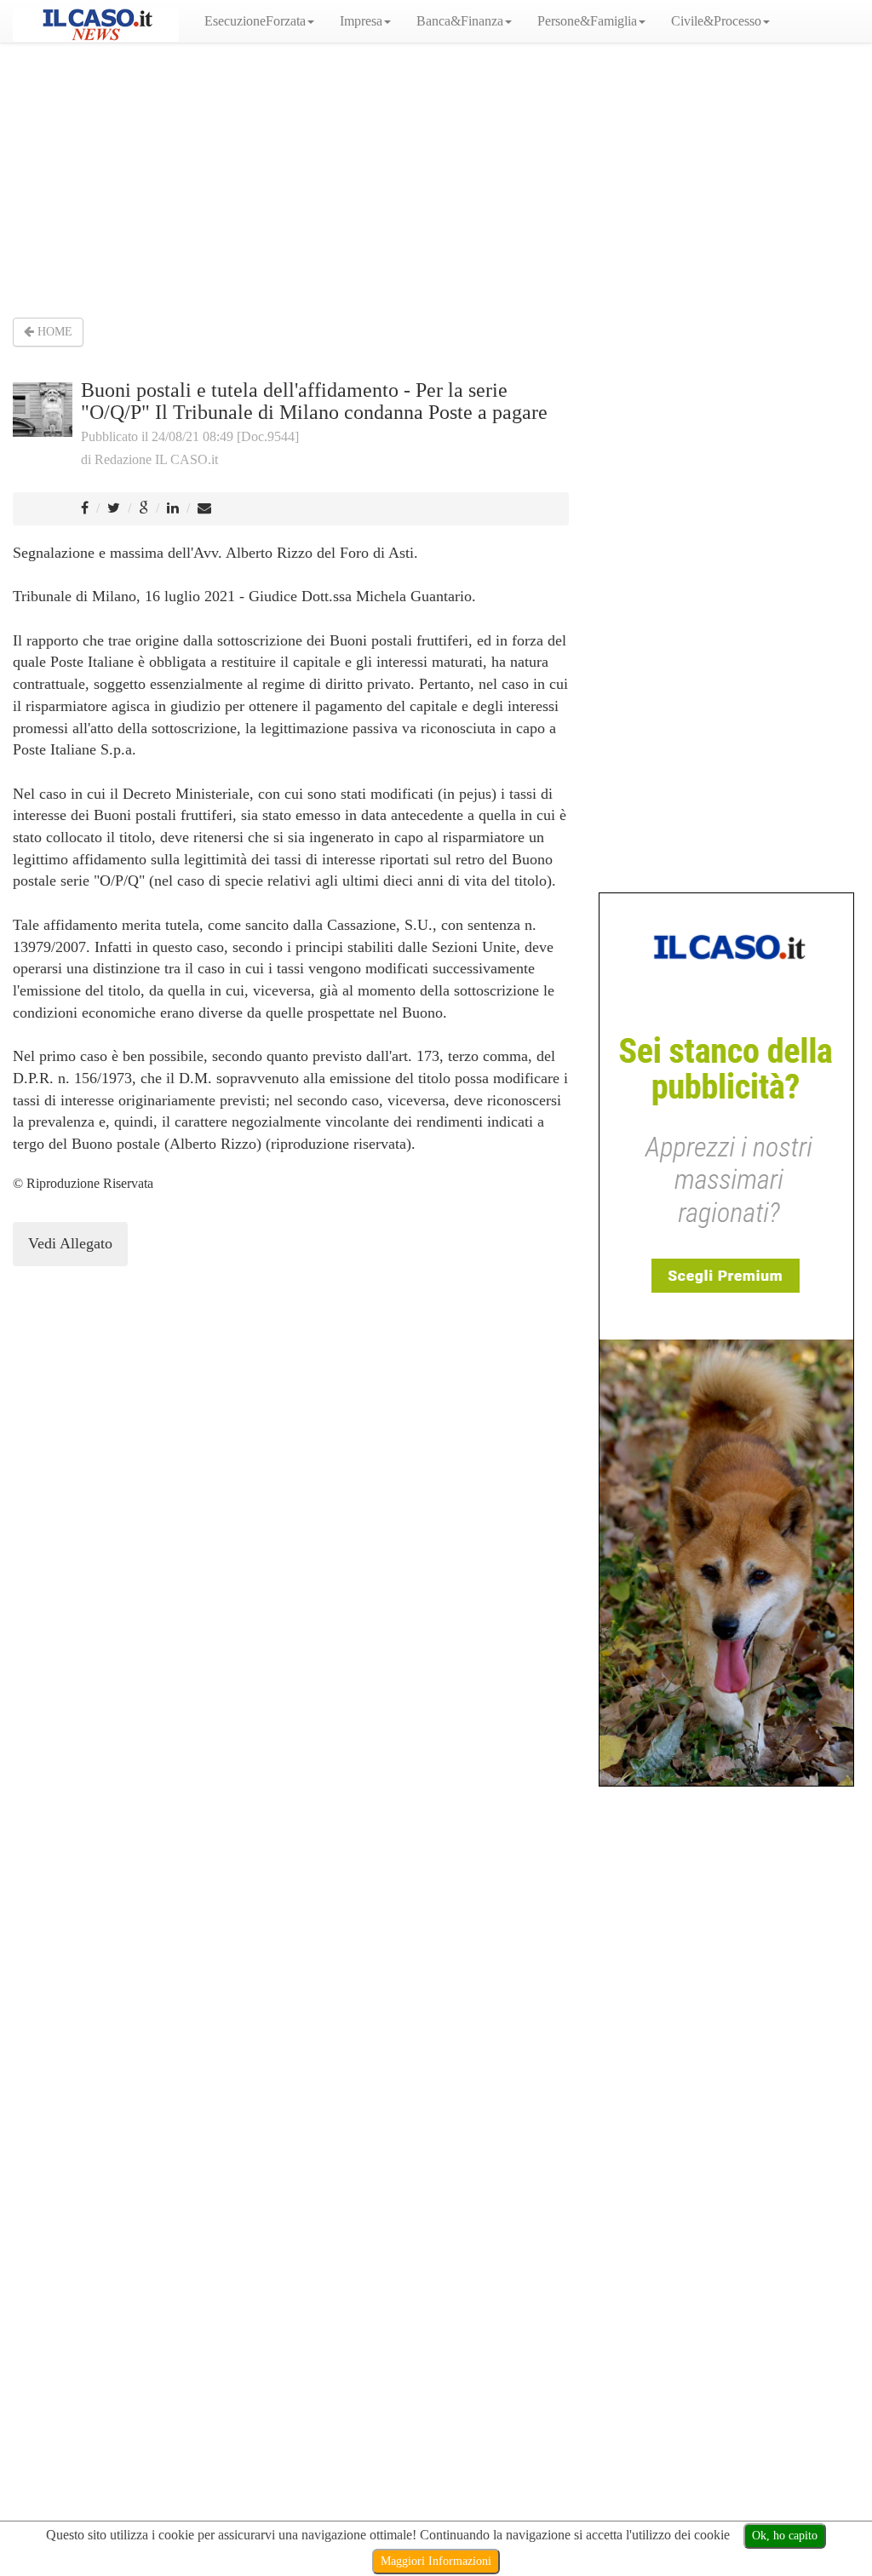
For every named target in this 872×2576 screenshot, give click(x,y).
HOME (53, 332)
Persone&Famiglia (587, 21)
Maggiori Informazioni (436, 2561)
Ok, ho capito (785, 2536)
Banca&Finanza (460, 21)
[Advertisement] (436, 179)
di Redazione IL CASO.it (149, 459)
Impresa (361, 21)
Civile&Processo (716, 21)
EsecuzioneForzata (255, 21)
